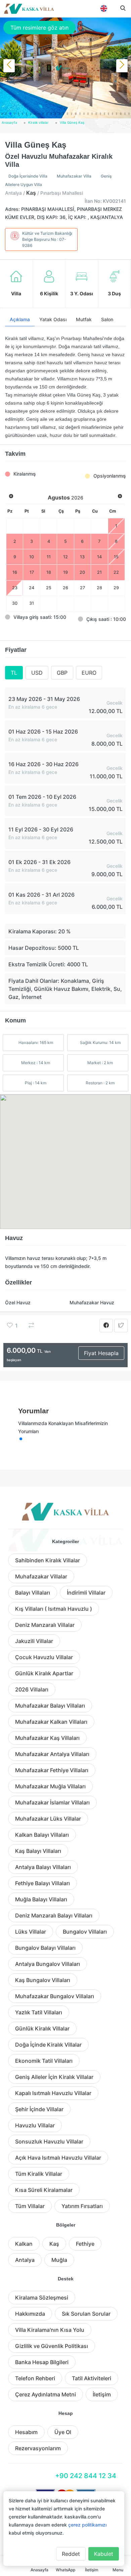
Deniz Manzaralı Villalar (45, 1625)
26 (65, 588)
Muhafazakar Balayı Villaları (50, 1706)
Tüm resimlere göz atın (39, 28)
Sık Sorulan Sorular (86, 2314)
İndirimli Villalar (86, 1593)
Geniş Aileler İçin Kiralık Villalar (54, 2077)
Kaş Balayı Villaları (38, 1851)
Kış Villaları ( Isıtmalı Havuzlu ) (54, 1609)
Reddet (71, 2554)
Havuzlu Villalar (35, 2125)
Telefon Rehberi (35, 2378)
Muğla (59, 2260)
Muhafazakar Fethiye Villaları (52, 1770)
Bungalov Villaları (85, 1932)
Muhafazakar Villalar (41, 1576)
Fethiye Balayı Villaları (42, 1883)
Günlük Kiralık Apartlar (44, 1673)
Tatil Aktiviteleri (92, 2378)
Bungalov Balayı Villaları (45, 1948)
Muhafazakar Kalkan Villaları (51, 1722)
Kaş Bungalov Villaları (43, 1980)
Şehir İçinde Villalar (39, 2109)
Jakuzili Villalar (34, 1641)
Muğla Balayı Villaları (41, 1899)
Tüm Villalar (30, 2206)
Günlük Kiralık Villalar (42, 2028)
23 (15, 588)
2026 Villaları (32, 1689)
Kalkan (24, 2244)
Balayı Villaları (33, 1593)
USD (37, 673)
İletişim (102, 2394)
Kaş (54, 2244)
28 (99, 588)
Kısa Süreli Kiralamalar (44, 2190)
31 (32, 603)
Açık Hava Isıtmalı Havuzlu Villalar (58, 2158)
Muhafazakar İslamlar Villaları (52, 1802)
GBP (62, 673)
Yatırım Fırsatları (82, 2206)
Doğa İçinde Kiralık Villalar (48, 2045)
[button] (2, 114)
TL (14, 673)
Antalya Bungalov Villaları (48, 1964)
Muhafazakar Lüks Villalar (48, 1819)
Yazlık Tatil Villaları (39, 2012)
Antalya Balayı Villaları (43, 1867)
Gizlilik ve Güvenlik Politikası (52, 2346)
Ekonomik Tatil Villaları (44, 2061)
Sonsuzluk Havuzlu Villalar (49, 2141)
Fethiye (85, 2244)
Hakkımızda (30, 2314)
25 (49, 588)
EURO (89, 673)
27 (82, 588)
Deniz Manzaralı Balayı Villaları (54, 1915)
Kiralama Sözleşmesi (42, 2298)
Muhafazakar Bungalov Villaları (55, 1996)
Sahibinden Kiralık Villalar (48, 1560)
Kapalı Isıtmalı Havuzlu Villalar (53, 2093)
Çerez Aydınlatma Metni (46, 2394)
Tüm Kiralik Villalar (39, 2174)
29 (116, 588)
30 (15, 603)
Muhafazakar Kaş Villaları (47, 1738)
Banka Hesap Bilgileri (42, 2362)
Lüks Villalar (31, 1932)
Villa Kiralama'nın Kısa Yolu (50, 2330)
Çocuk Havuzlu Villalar (44, 1657)
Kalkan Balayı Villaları (42, 1835)
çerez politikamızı (87, 2525)
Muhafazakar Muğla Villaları (50, 1786)
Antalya (25, 2260)
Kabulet (104, 2554)
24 (32, 588)
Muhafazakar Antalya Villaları (52, 1754)
